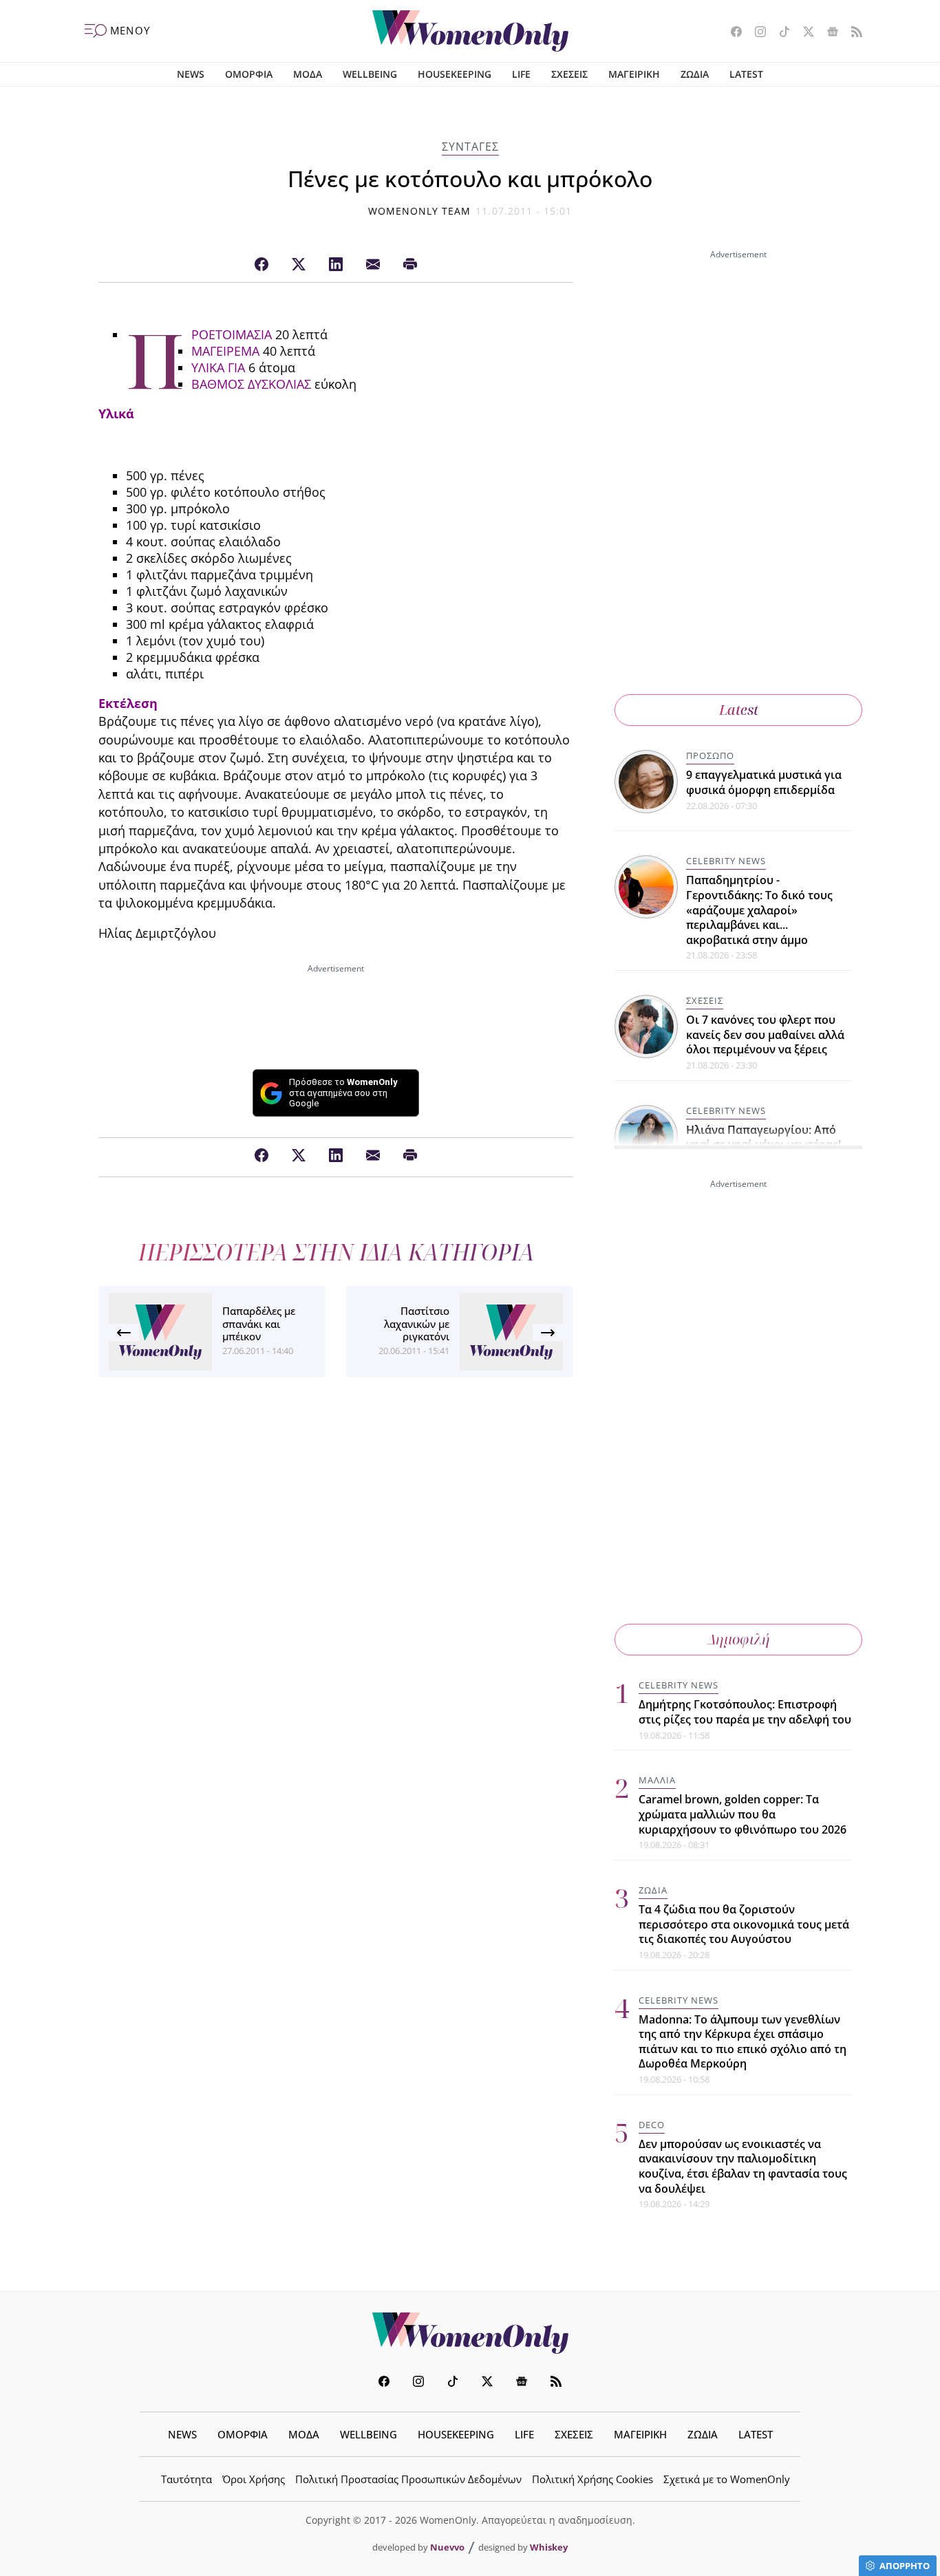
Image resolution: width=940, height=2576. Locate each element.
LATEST (746, 74)
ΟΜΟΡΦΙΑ (249, 74)
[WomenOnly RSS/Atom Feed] (852, 33)
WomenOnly (470, 2333)
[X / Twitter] (299, 265)
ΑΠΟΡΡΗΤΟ (905, 2566)
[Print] (410, 265)
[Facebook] (261, 265)
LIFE (521, 74)
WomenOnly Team (420, 211)
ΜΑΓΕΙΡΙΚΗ (634, 74)
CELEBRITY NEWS (726, 861)
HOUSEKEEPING (455, 74)
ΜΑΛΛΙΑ (657, 1780)
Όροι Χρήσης (254, 2479)
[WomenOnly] (470, 31)
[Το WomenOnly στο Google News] (827, 33)
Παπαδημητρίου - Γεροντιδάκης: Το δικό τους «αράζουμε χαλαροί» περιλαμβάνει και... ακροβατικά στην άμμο (759, 910)
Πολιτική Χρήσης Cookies (592, 2479)
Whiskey (549, 2547)
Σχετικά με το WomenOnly (727, 2479)
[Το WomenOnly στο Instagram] (755, 33)
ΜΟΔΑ (308, 74)
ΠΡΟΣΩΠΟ (710, 755)
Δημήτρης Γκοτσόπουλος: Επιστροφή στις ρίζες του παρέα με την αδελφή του (745, 1712)
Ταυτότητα (186, 2479)
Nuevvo (447, 2547)
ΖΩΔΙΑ (695, 74)
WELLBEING (370, 74)
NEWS (191, 74)
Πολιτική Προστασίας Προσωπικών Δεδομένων (408, 2479)
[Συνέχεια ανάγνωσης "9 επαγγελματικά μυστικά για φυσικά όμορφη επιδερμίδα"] (647, 780)
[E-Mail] (373, 265)
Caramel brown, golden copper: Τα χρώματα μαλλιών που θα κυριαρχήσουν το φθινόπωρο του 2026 (743, 1814)
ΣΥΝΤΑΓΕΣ (470, 147)
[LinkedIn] (336, 265)
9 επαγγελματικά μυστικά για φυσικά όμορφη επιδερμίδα (764, 782)
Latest (739, 710)
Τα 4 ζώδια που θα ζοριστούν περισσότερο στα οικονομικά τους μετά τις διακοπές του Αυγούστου (744, 1924)
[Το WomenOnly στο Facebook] (731, 33)
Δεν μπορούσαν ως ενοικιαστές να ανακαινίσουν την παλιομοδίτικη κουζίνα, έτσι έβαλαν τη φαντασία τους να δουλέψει (743, 2166)
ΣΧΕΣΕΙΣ (569, 74)
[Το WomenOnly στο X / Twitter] (803, 33)
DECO (652, 2125)
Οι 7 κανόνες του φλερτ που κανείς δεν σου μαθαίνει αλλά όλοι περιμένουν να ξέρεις (765, 1034)
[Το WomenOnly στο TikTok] (779, 33)
